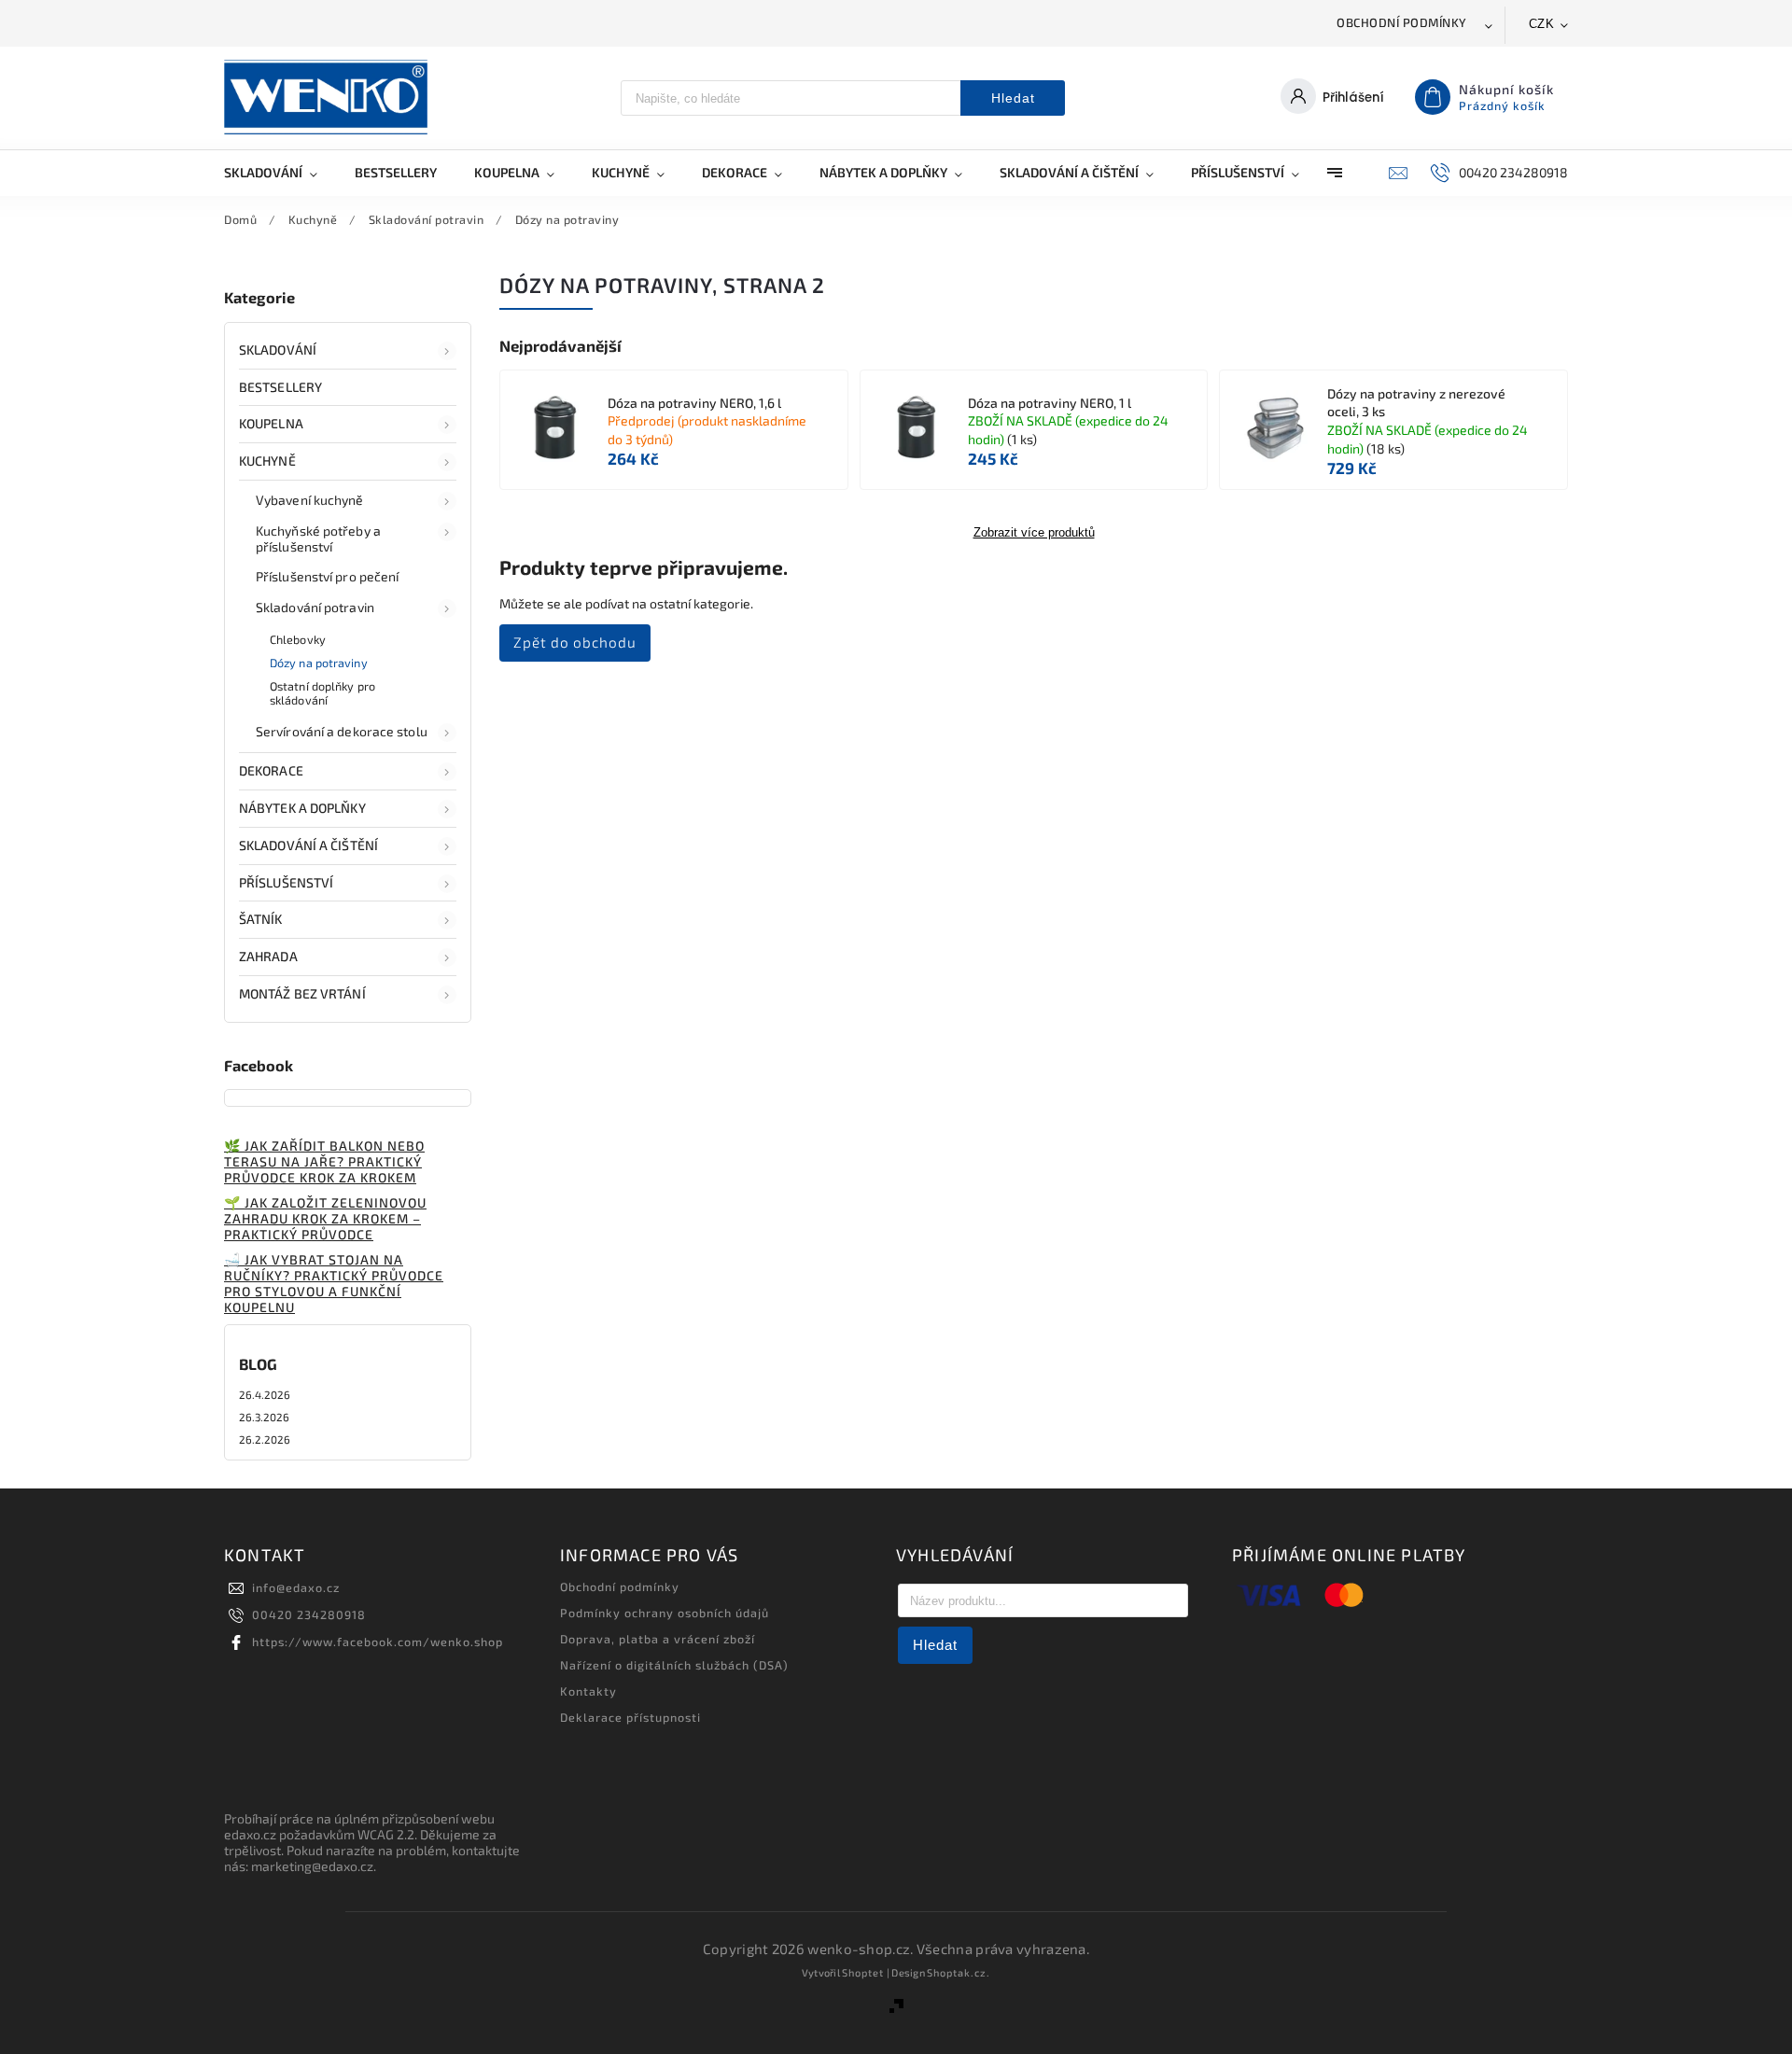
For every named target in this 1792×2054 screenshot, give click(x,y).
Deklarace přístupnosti (630, 1717)
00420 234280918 (309, 1614)
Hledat (1013, 98)
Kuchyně (267, 461)
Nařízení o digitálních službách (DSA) (674, 1665)
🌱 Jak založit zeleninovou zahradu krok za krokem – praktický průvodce (325, 1218)
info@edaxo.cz (296, 1587)
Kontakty (588, 1691)
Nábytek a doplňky (302, 808)
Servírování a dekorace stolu (342, 731)
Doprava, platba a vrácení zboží (658, 1639)
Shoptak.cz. (959, 1972)
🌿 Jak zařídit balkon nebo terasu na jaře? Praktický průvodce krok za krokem (324, 1161)
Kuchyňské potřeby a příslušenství (318, 538)
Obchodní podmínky (1402, 22)
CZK (1542, 24)
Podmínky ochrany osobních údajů (665, 1613)
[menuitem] (280, 173)
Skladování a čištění (308, 845)
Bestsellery (280, 387)
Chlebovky (298, 639)
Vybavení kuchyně (310, 500)
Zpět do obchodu (575, 642)
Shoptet (863, 1972)
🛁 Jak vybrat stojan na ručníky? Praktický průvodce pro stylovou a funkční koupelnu (334, 1283)
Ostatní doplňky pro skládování (322, 693)
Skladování (278, 349)
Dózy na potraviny (319, 663)
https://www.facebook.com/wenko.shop (378, 1642)
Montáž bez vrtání (302, 993)
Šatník (261, 919)
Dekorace (271, 770)
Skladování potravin (315, 607)
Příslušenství (286, 882)
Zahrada (268, 956)
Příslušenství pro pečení (327, 576)
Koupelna (271, 423)
